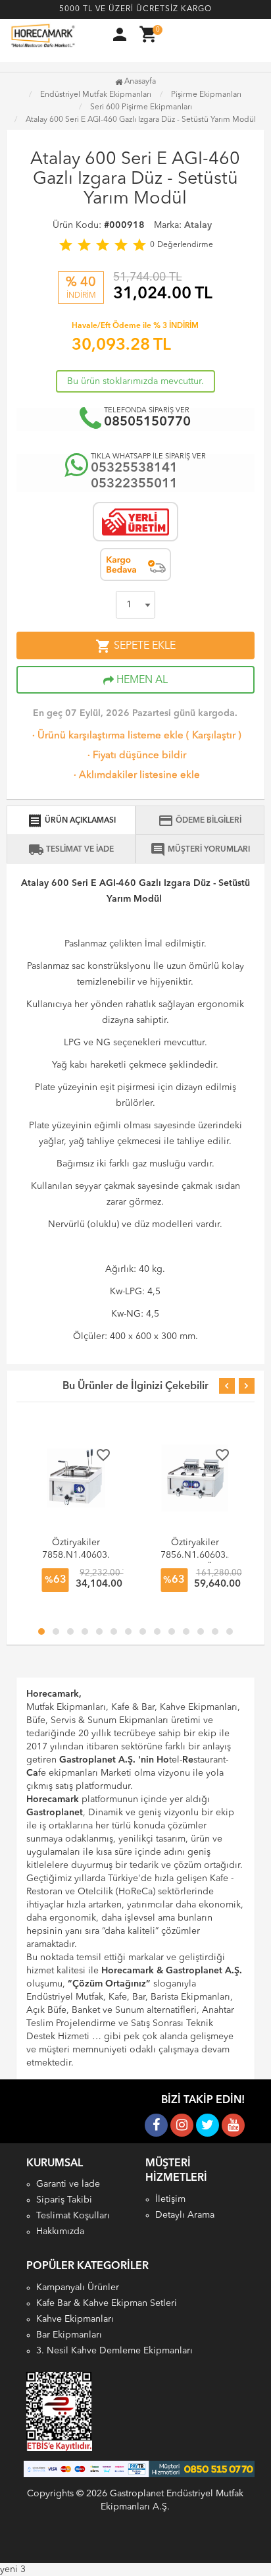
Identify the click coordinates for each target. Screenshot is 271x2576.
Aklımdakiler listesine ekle (135, 776)
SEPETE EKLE (135, 646)
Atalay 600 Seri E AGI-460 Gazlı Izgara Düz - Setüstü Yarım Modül (141, 120)
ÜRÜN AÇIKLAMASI (71, 821)
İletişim (170, 2199)
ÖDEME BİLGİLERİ (200, 821)
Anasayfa (139, 82)
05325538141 (134, 468)
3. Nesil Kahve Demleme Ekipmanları (114, 2351)
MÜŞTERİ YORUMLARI (200, 850)
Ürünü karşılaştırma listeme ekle (107, 736)
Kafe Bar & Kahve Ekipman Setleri (107, 2303)
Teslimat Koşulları (73, 2216)
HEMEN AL (141, 680)
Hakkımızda (60, 2232)
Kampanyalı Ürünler (78, 2288)
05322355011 (134, 484)
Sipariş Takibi (64, 2200)
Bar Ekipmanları (69, 2335)
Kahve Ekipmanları (75, 2319)
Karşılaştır (214, 736)
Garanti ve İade (68, 2184)
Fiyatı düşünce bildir (135, 756)
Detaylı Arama (185, 2215)
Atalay (198, 225)
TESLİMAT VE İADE (71, 850)
